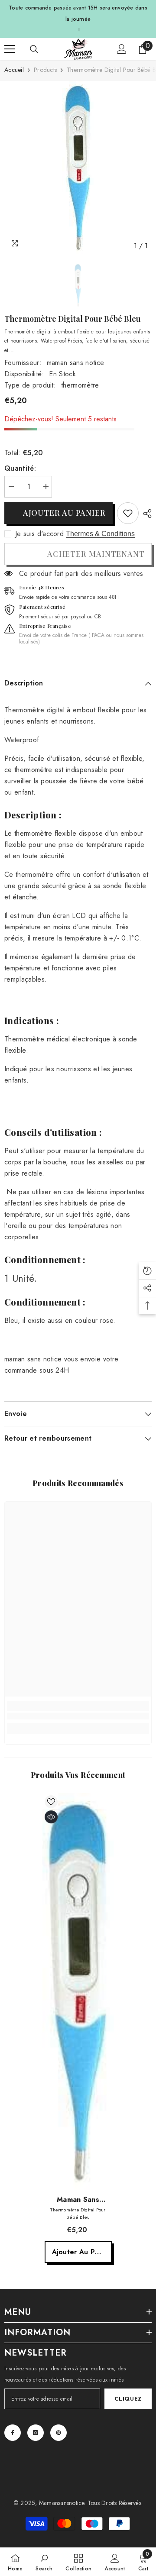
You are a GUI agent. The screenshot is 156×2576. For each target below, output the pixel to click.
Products (45, 70)
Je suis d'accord (39, 534)
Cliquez (128, 2399)
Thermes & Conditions (100, 534)
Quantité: (20, 468)
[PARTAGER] (145, 514)
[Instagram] (36, 2433)
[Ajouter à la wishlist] (51, 1802)
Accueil (14, 70)
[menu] (10, 49)
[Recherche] (34, 49)
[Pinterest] (58, 2433)
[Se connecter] (122, 49)
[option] (78, 168)
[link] (128, 513)
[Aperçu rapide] (51, 1817)
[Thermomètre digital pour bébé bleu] (78, 1992)
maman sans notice (75, 363)
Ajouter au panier (64, 513)
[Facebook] (13, 2433)
